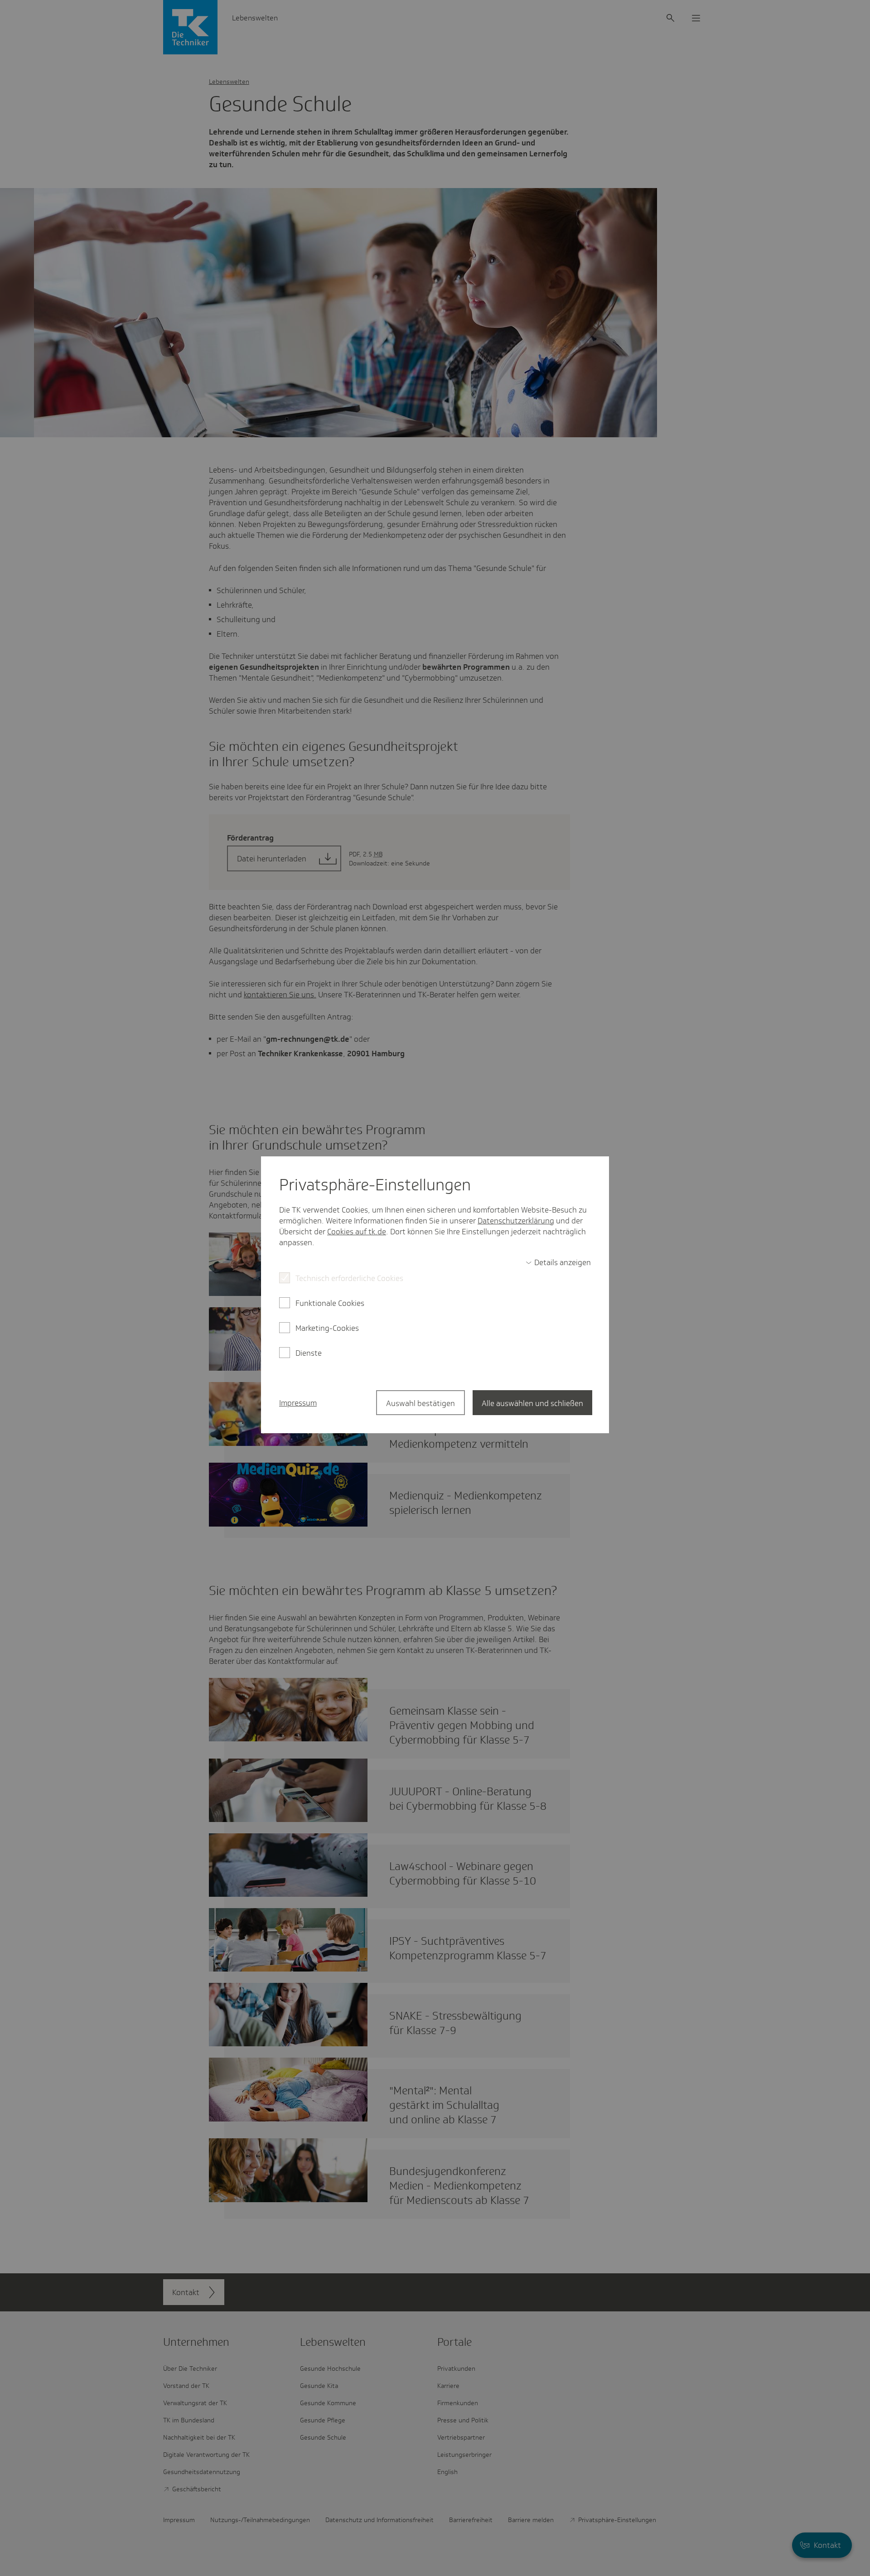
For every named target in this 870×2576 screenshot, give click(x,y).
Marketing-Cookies (327, 1328)
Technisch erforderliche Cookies (349, 1278)
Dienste (309, 1353)
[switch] (558, 1262)
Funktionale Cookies (330, 1303)
